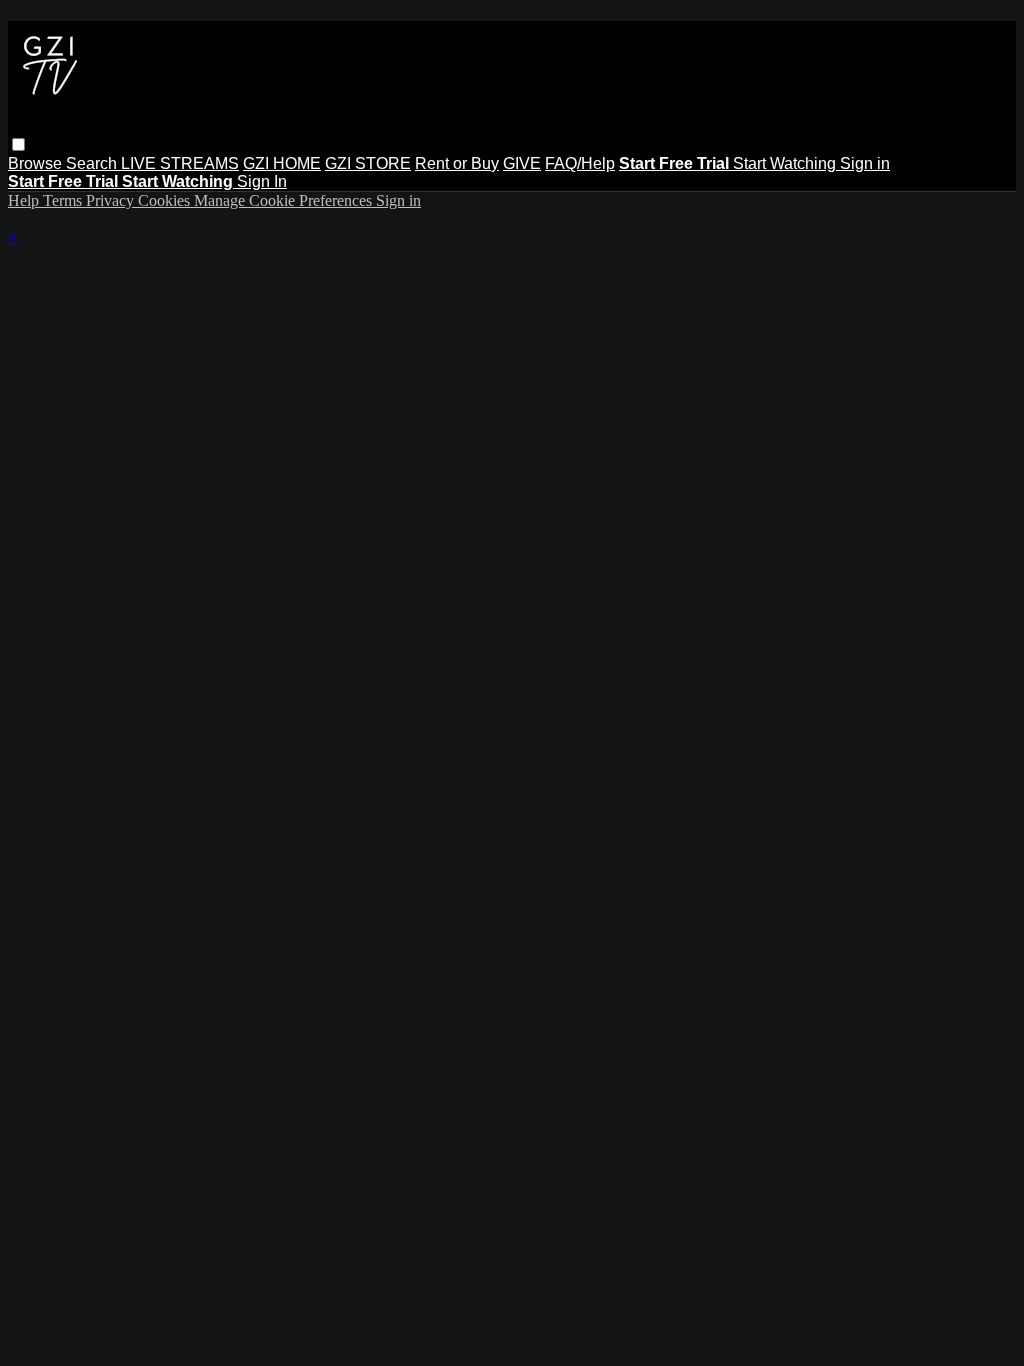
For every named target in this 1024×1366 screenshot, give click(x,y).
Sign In (262, 181)
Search (93, 163)
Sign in (865, 163)
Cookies (166, 200)
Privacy (112, 200)
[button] (18, 144)
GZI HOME (282, 163)
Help (25, 200)
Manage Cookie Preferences (285, 200)
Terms (64, 200)
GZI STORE (368, 163)
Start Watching (786, 163)
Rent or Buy (457, 163)
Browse (37, 163)
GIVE (522, 163)
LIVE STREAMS (180, 163)
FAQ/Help (580, 163)
